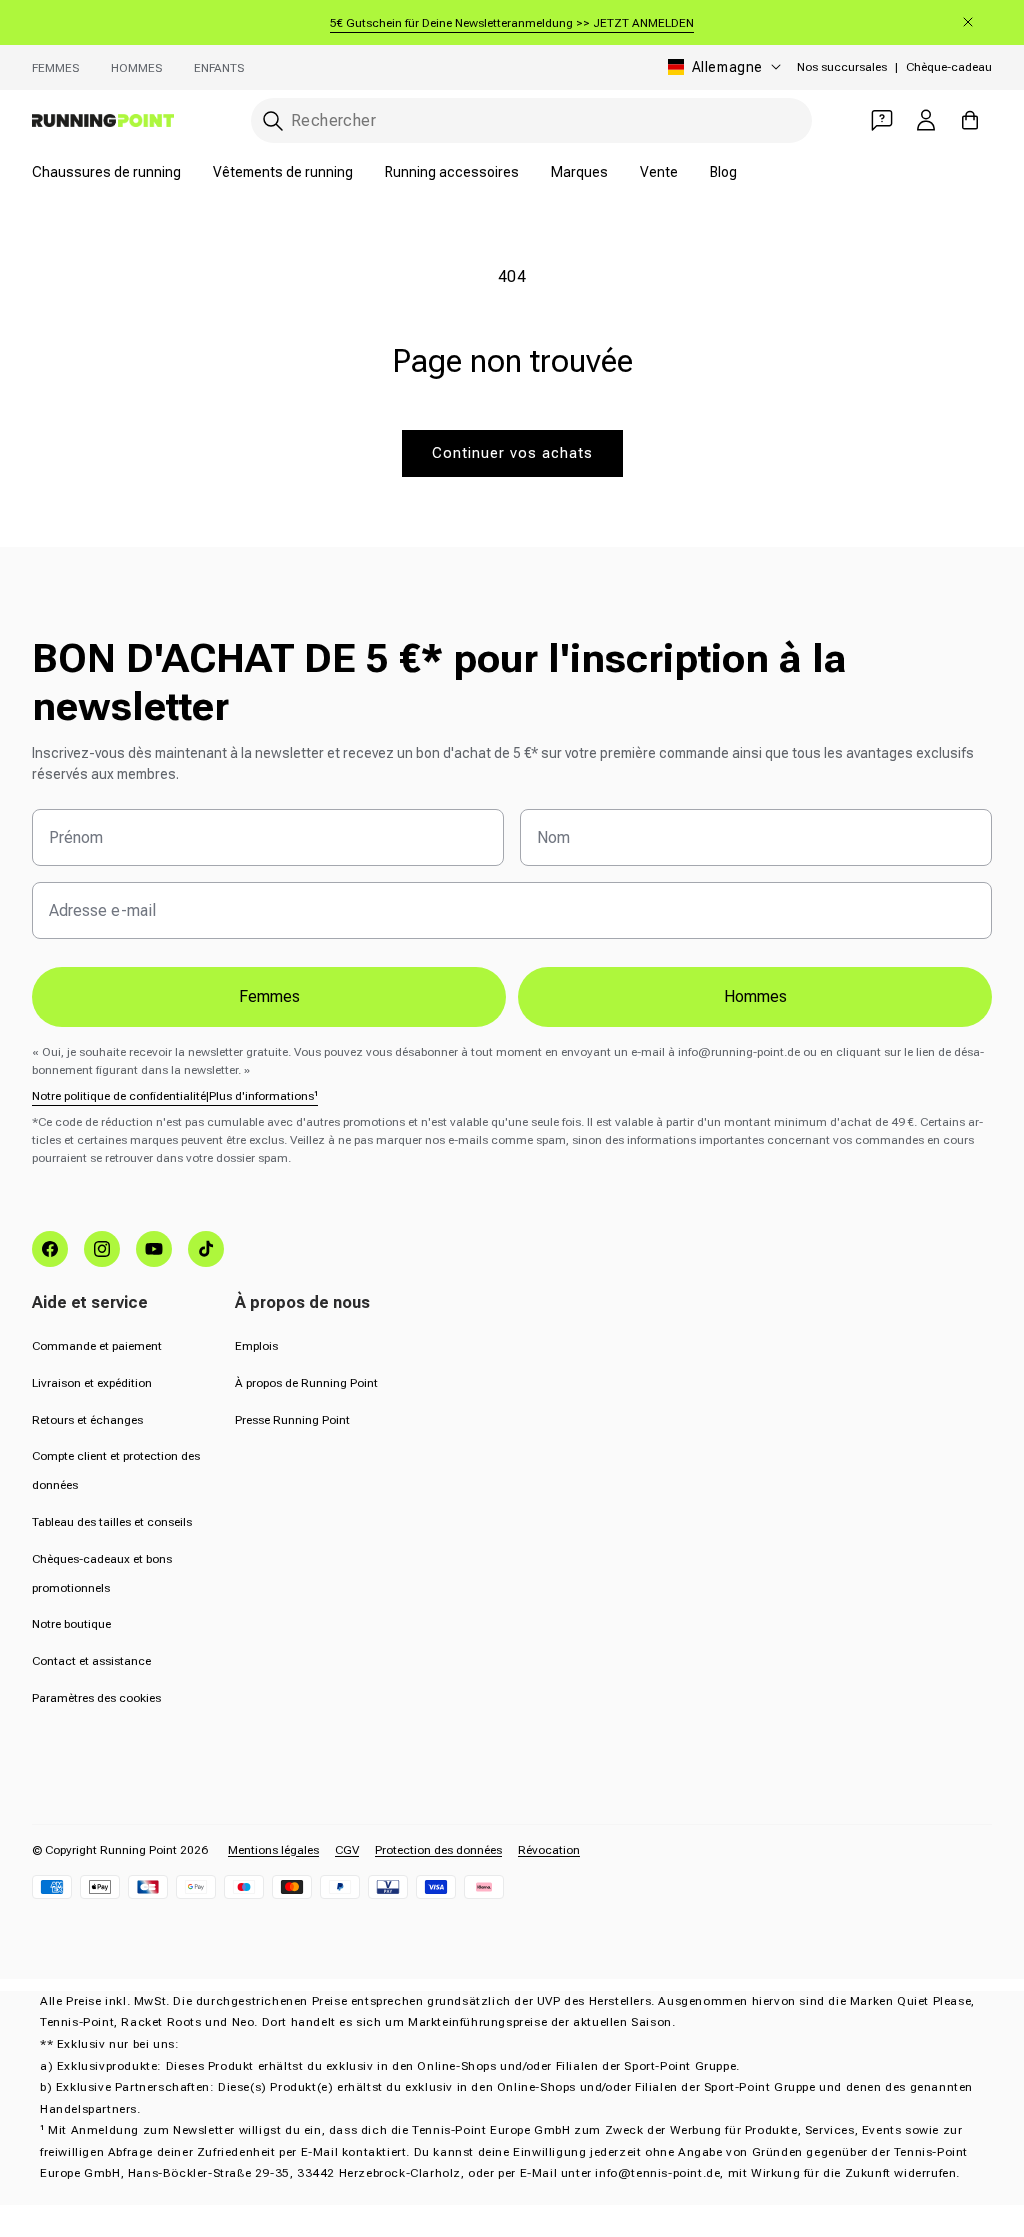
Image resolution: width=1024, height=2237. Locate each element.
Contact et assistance (91, 1661)
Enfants (219, 68)
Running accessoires (452, 172)
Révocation (549, 1850)
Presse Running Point (292, 1420)
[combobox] (531, 120)
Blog (723, 172)
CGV (347, 1850)
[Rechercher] (273, 121)
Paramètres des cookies (96, 1698)
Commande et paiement (97, 1346)
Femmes (55, 68)
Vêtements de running (283, 172)
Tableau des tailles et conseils (112, 1522)
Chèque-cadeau (949, 67)
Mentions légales (273, 1850)
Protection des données (438, 1850)
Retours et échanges (87, 1420)
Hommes (136, 68)
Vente (659, 172)
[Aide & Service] (882, 120)
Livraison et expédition (92, 1383)
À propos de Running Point (306, 1383)
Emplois (256, 1346)
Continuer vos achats (512, 453)
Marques (579, 172)
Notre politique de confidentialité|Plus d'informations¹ (175, 1096)
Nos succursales (842, 67)
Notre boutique (71, 1624)
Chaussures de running (106, 172)
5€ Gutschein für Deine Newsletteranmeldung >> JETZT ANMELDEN (512, 23)
